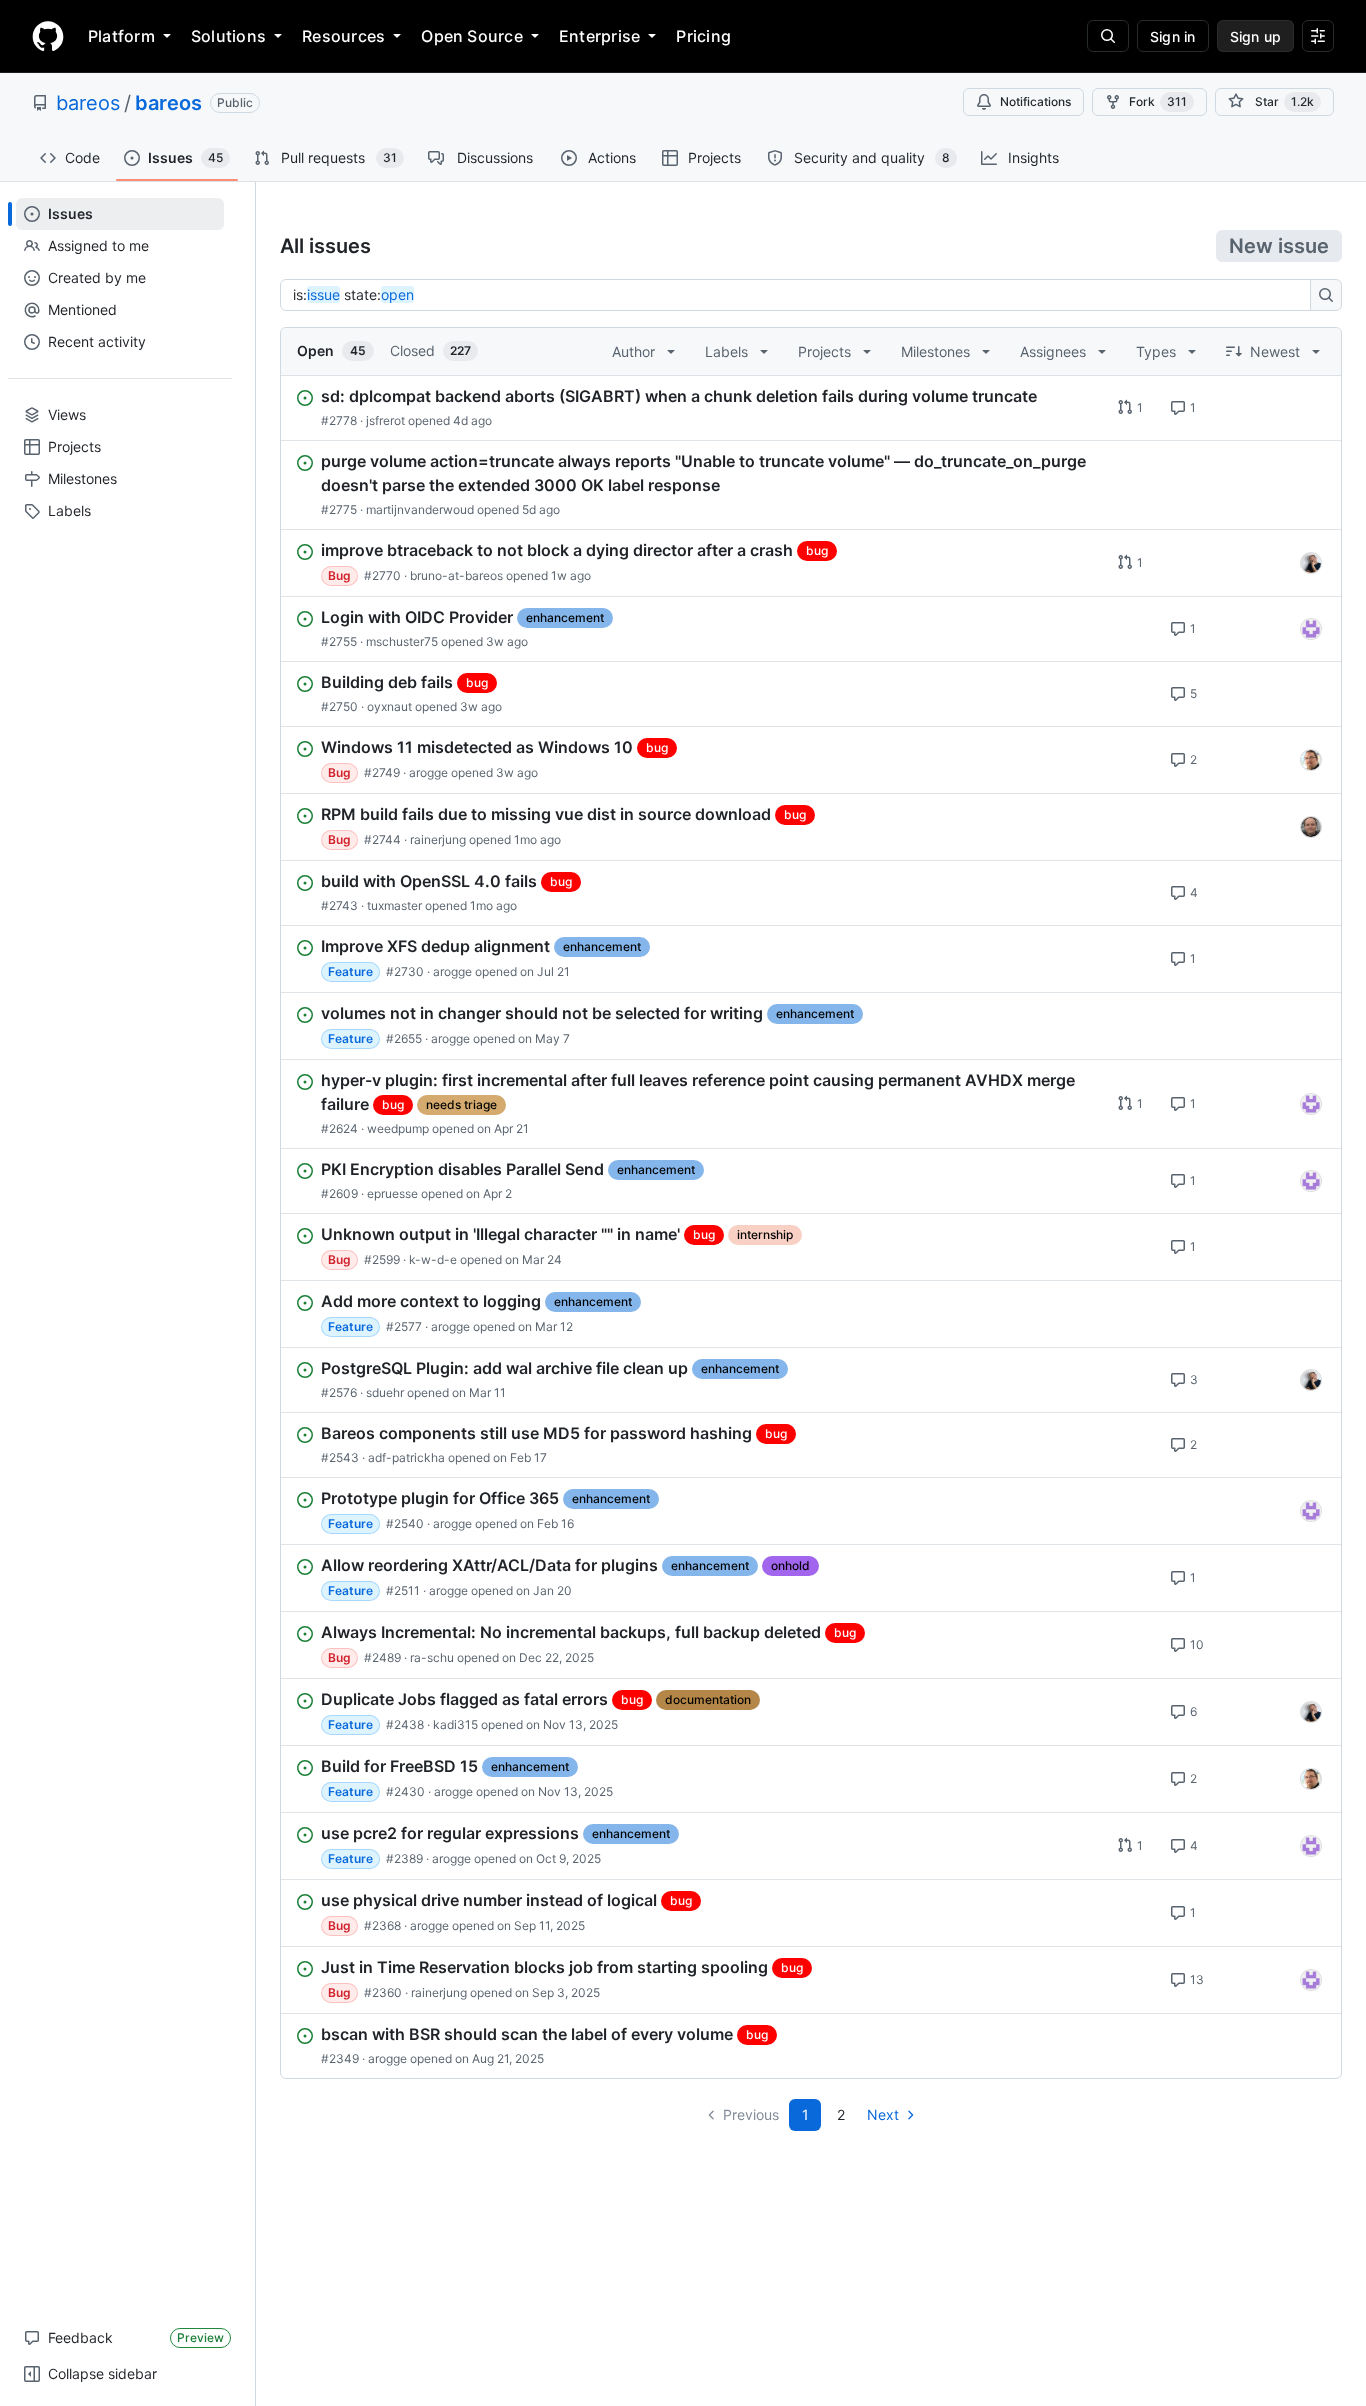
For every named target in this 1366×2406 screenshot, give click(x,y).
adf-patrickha (406, 1457)
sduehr (385, 1392)
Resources (343, 36)
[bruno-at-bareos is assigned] (1311, 563)
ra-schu (432, 1657)
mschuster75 (402, 641)
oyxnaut (389, 706)
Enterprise (599, 36)
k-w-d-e (433, 1259)
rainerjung (438, 839)
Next (883, 2114)
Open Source (472, 36)
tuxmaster (394, 905)
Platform (121, 36)
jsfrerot (385, 420)
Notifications (1035, 101)
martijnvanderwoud (420, 509)
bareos (88, 103)
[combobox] (801, 295)
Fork (1158, 101)
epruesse (392, 1193)
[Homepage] (48, 36)
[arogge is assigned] (1311, 760)
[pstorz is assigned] (1311, 827)
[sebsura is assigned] (1311, 629)
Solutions (228, 36)
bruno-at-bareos (456, 575)
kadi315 (455, 1724)
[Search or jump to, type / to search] (1108, 36)
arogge (428, 772)
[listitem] (811, 408)
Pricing (703, 36)
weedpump (398, 1128)
